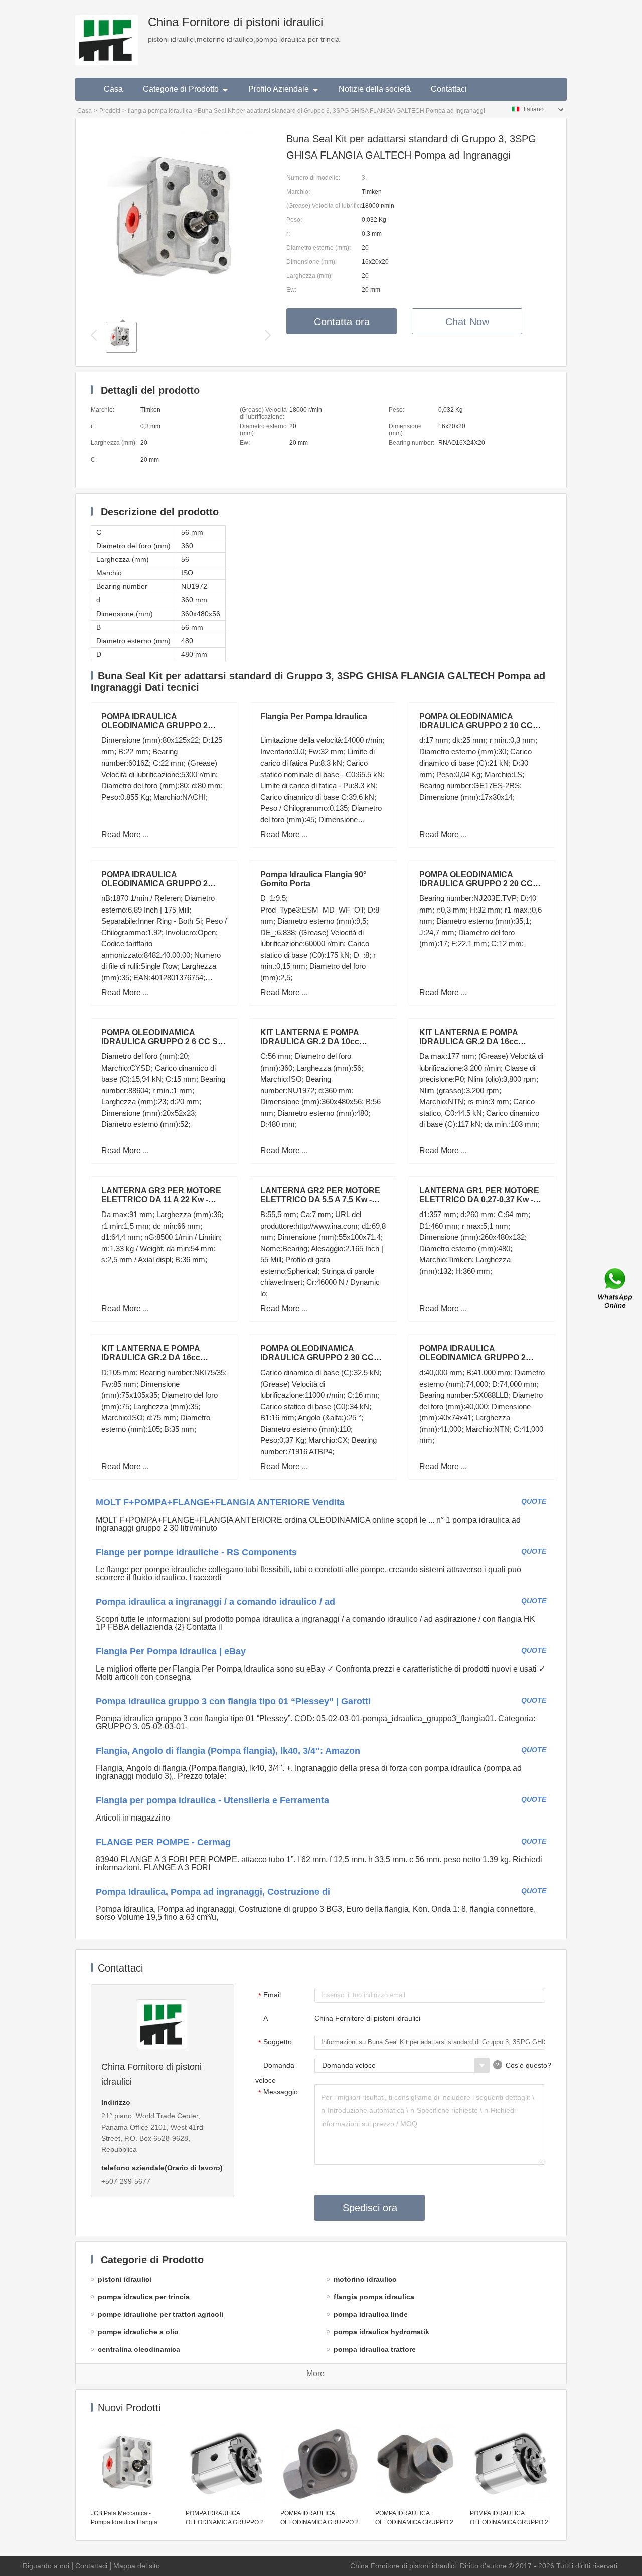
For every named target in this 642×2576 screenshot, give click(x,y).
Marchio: (298, 192)
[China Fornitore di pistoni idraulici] (107, 33)
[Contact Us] (616, 1288)
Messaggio (278, 2092)
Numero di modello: (313, 178)
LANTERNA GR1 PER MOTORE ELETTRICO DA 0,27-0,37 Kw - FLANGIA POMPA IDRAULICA (479, 1200)
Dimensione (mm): (311, 262)
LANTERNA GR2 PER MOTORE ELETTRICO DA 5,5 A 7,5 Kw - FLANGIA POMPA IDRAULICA (320, 1200)
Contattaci (449, 89)
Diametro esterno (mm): (318, 248)
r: (288, 234)
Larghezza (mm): (309, 276)
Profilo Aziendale (279, 89)
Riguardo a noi (46, 2566)
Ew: (291, 290)
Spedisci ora (370, 2208)
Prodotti (110, 111)
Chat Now (467, 322)
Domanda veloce (275, 2073)
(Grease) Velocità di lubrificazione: (324, 206)
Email (270, 1995)
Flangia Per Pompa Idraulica (314, 717)
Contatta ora (342, 322)
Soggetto (275, 2042)
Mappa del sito (137, 2566)
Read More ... (125, 835)
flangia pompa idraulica (160, 111)
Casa (113, 89)
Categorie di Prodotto (181, 89)
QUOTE (534, 1501)
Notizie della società (375, 89)
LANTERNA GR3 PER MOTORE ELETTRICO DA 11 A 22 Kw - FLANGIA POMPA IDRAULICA (161, 1200)
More (315, 2374)
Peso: (294, 220)
